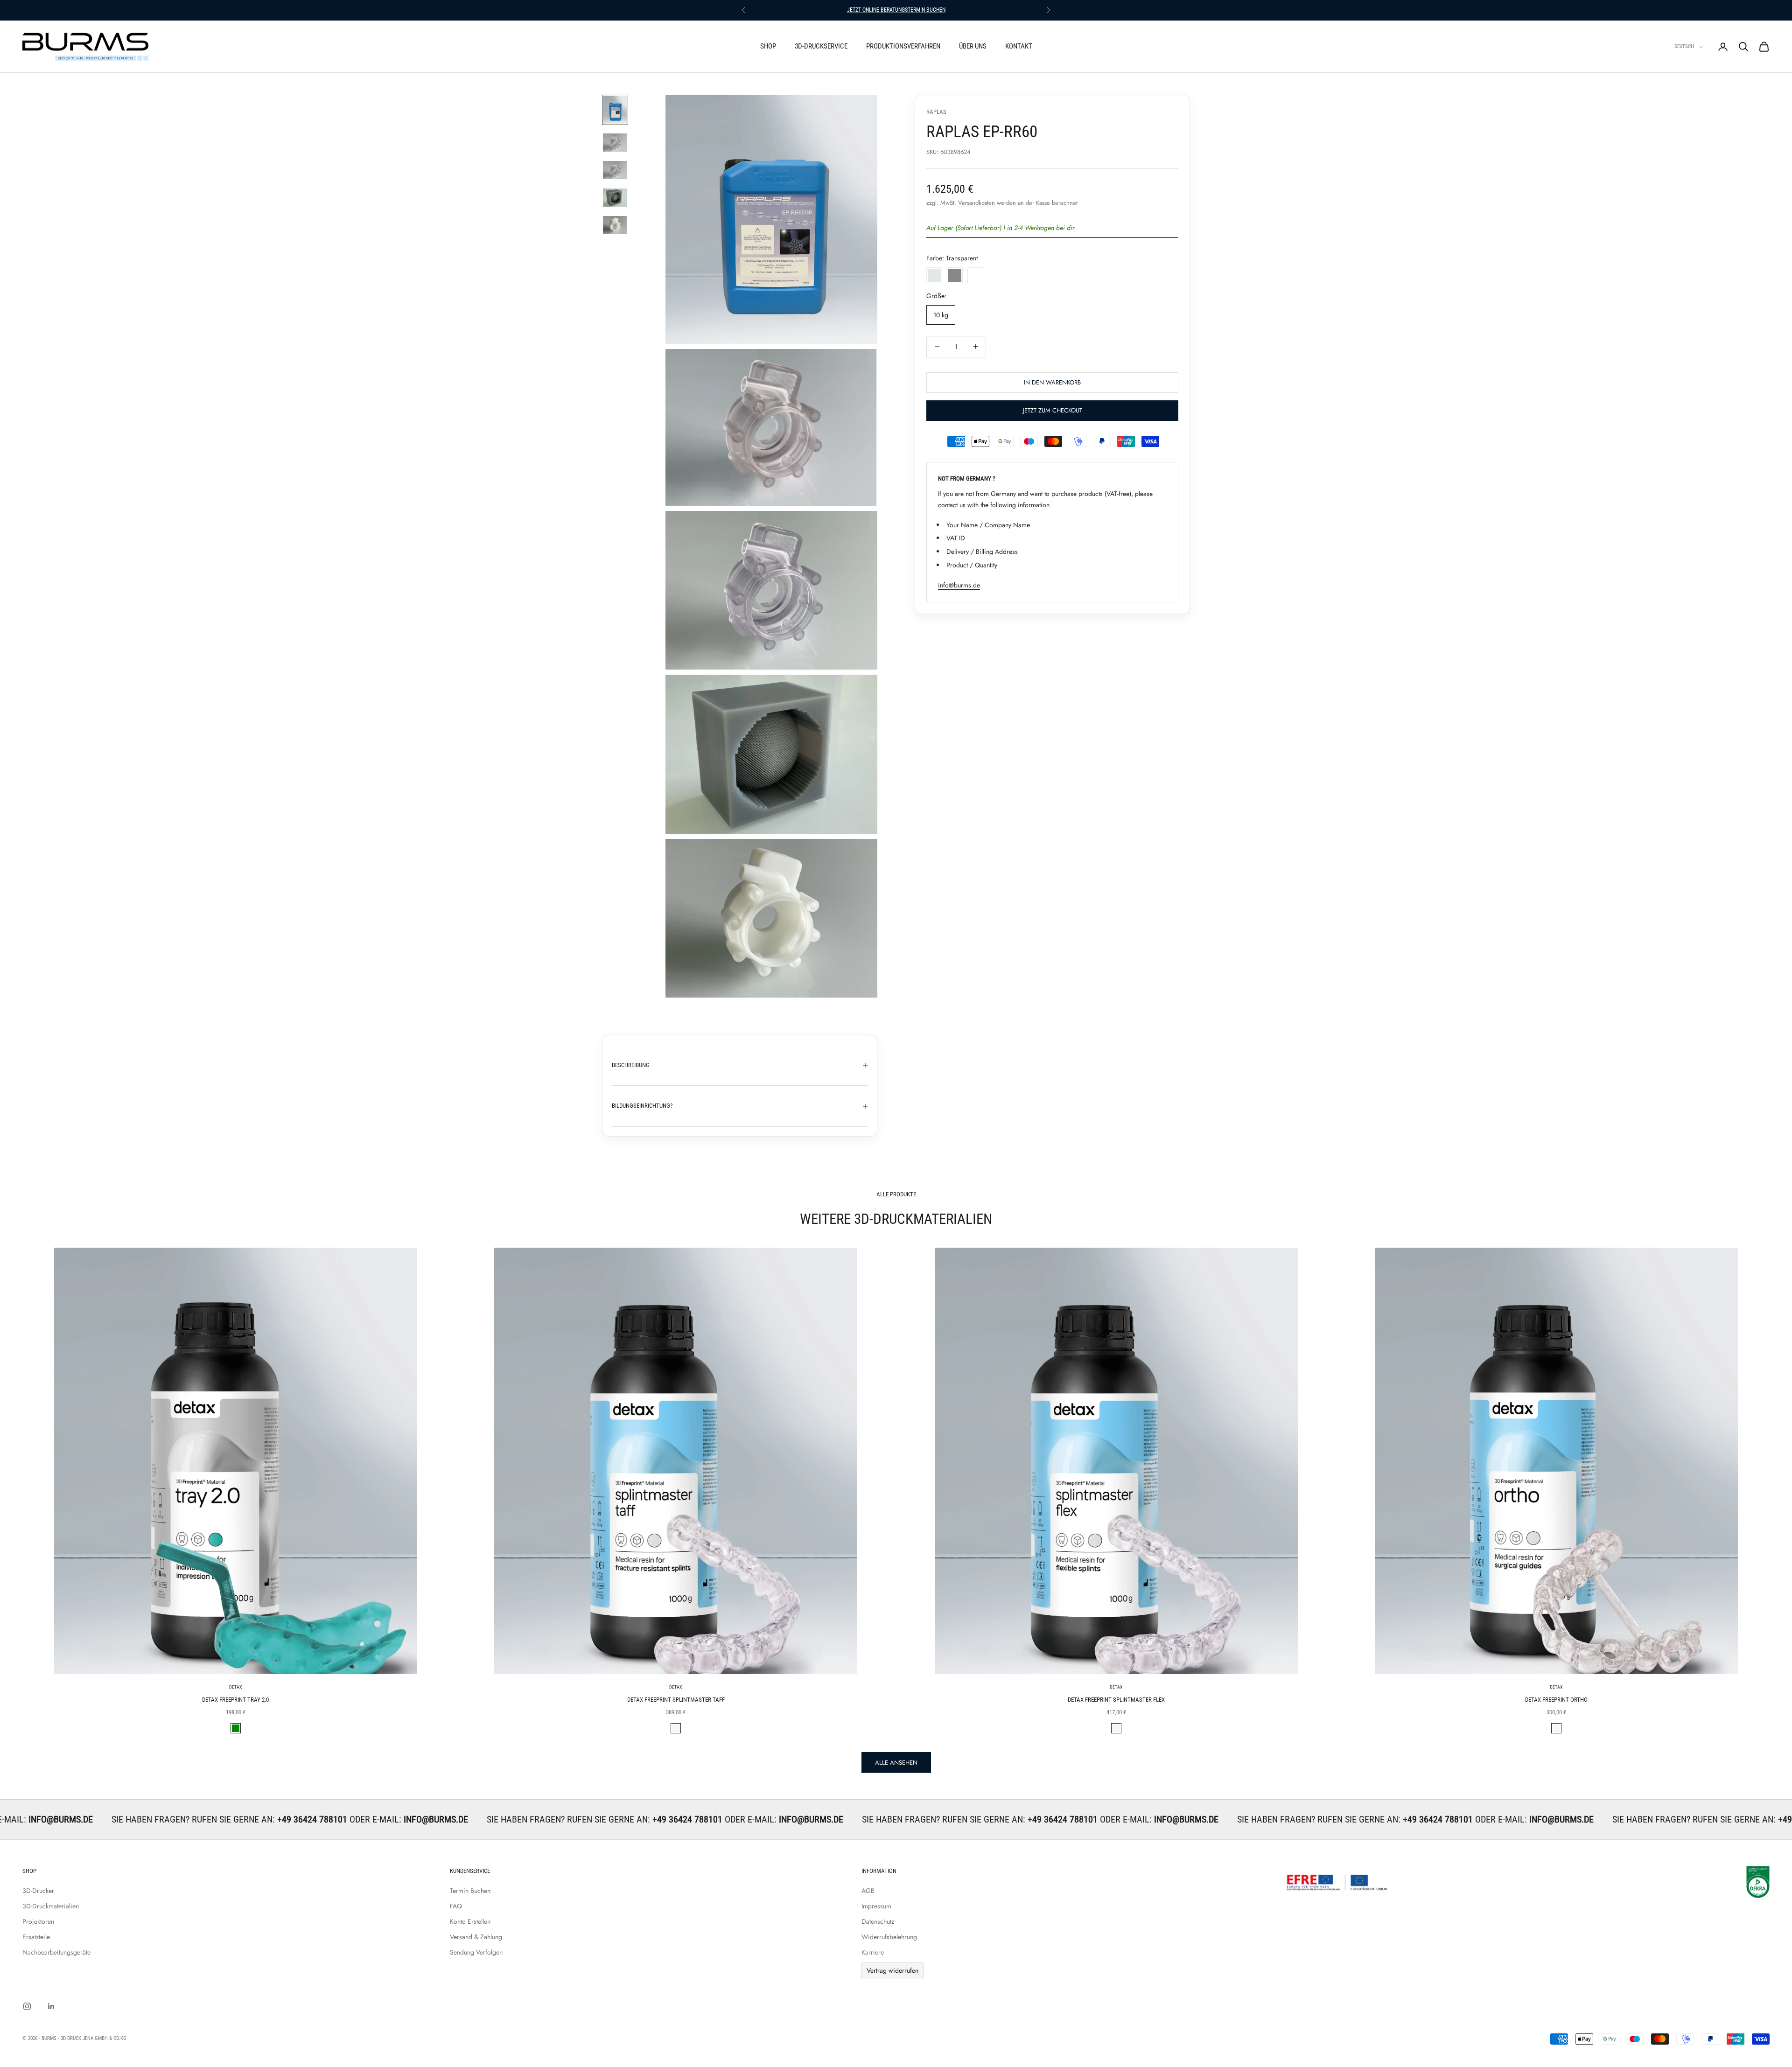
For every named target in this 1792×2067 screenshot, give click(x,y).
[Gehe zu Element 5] (615, 225)
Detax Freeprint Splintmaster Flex (1116, 1700)
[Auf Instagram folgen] (27, 2006)
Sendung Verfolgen (476, 1952)
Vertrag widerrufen (892, 1970)
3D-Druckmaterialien (51, 1906)
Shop (768, 46)
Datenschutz (878, 1921)
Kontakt (1019, 46)
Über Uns (973, 46)
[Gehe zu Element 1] (615, 110)
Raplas (936, 112)
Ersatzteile (36, 1937)
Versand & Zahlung (476, 1937)
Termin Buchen (470, 1891)
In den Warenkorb (1052, 382)
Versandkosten (976, 203)
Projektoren (38, 1921)
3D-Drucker (38, 1891)
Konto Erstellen (470, 1921)
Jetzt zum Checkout (1053, 410)
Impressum (876, 1906)
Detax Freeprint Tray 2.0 (235, 1700)
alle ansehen (896, 1763)
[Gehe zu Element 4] (615, 198)
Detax (236, 1687)
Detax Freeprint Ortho (1556, 1700)
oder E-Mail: (170, 1819)
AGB (868, 1891)
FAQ (456, 1906)
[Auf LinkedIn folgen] (51, 2006)
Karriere (873, 1952)
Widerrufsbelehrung (889, 1937)
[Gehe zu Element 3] (615, 170)
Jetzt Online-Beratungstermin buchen (896, 10)
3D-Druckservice (821, 46)
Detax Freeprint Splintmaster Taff (676, 1700)
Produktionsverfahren (903, 46)
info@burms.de (959, 585)
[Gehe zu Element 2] (615, 143)
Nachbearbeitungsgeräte (56, 1952)
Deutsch (1684, 46)
